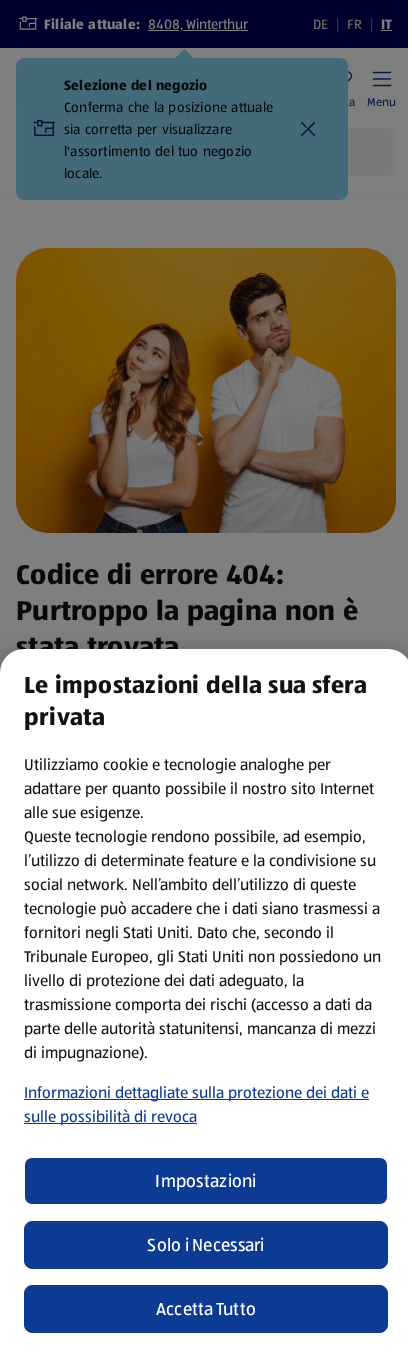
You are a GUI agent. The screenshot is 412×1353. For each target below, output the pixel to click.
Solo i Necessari (205, 1245)
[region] (206, 1001)
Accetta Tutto (206, 1309)
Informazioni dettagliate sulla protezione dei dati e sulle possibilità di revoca (196, 1104)
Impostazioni (205, 1181)
